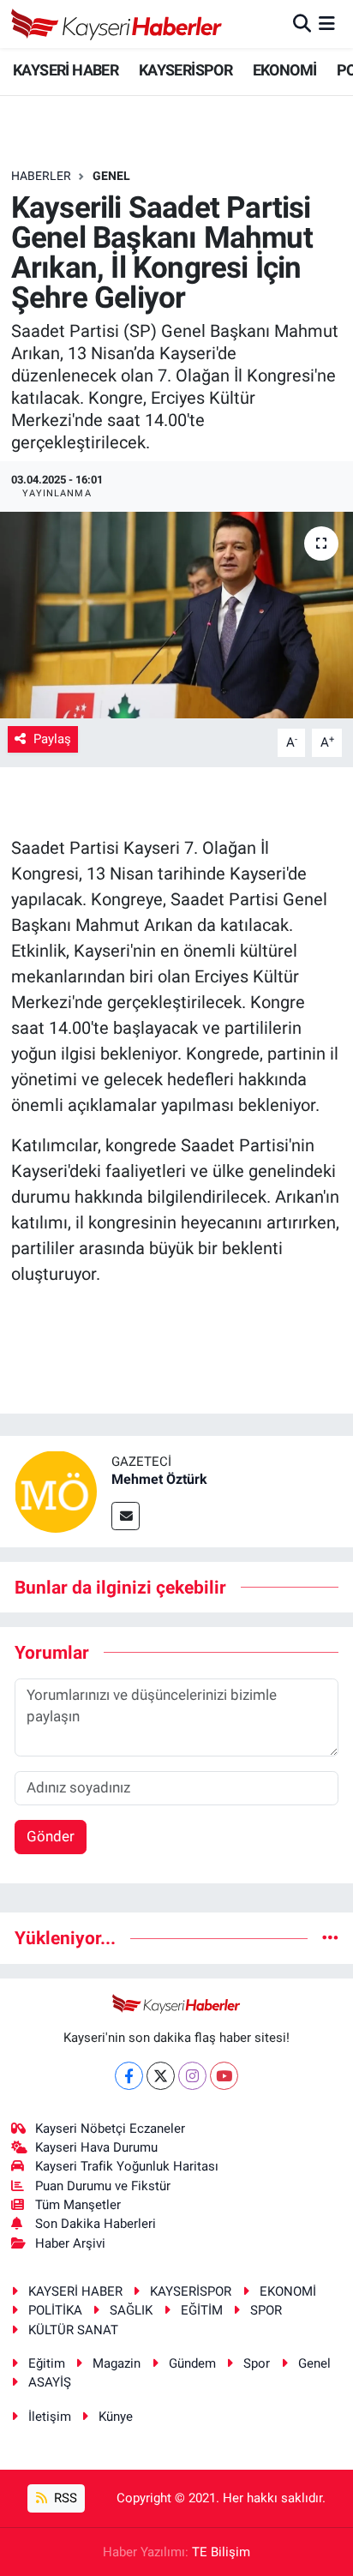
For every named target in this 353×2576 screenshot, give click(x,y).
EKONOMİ (285, 70)
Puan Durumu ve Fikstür (103, 2186)
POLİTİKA (55, 2310)
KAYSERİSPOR (185, 70)
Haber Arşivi (70, 2243)
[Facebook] (129, 2076)
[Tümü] (330, 1937)
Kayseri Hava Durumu (96, 2147)
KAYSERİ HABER (66, 70)
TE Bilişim (221, 2552)
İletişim (50, 2417)
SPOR (266, 2310)
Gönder (51, 1836)
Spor (257, 2363)
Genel (314, 2363)
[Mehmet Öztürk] (56, 1490)
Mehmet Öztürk (159, 1479)
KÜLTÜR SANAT (73, 2330)
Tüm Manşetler (78, 2205)
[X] (161, 2076)
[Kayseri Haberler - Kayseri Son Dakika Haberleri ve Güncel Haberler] (117, 24)
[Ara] (302, 23)
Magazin (117, 2363)
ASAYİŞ (50, 2382)
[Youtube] (224, 2076)
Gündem (192, 2363)
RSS (64, 2498)
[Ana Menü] (327, 23)
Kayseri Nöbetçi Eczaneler (110, 2129)
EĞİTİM (202, 2310)
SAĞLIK (131, 2310)
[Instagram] (192, 2076)
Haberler (41, 176)
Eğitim (47, 2363)
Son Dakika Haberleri (96, 2224)
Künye (116, 2417)
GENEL (111, 176)
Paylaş (52, 739)
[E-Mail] (126, 1516)
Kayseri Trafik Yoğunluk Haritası (127, 2166)
